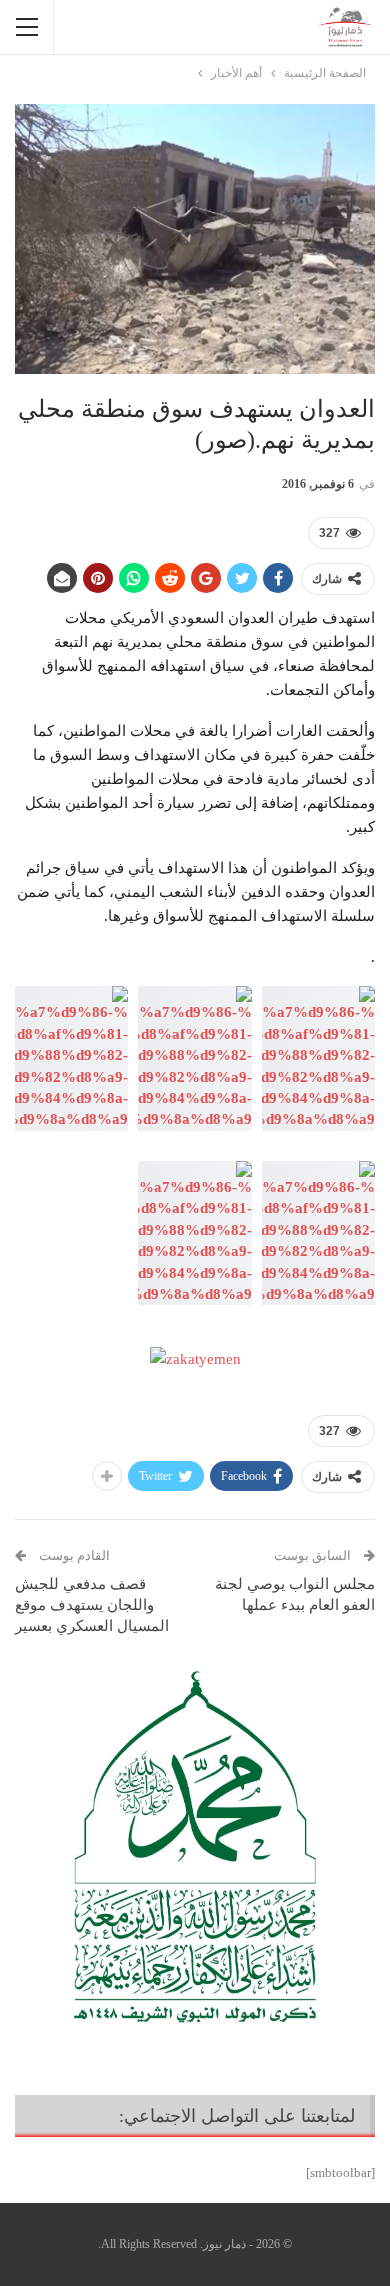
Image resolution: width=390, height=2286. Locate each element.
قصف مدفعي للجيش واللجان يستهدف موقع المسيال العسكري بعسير (92, 1605)
